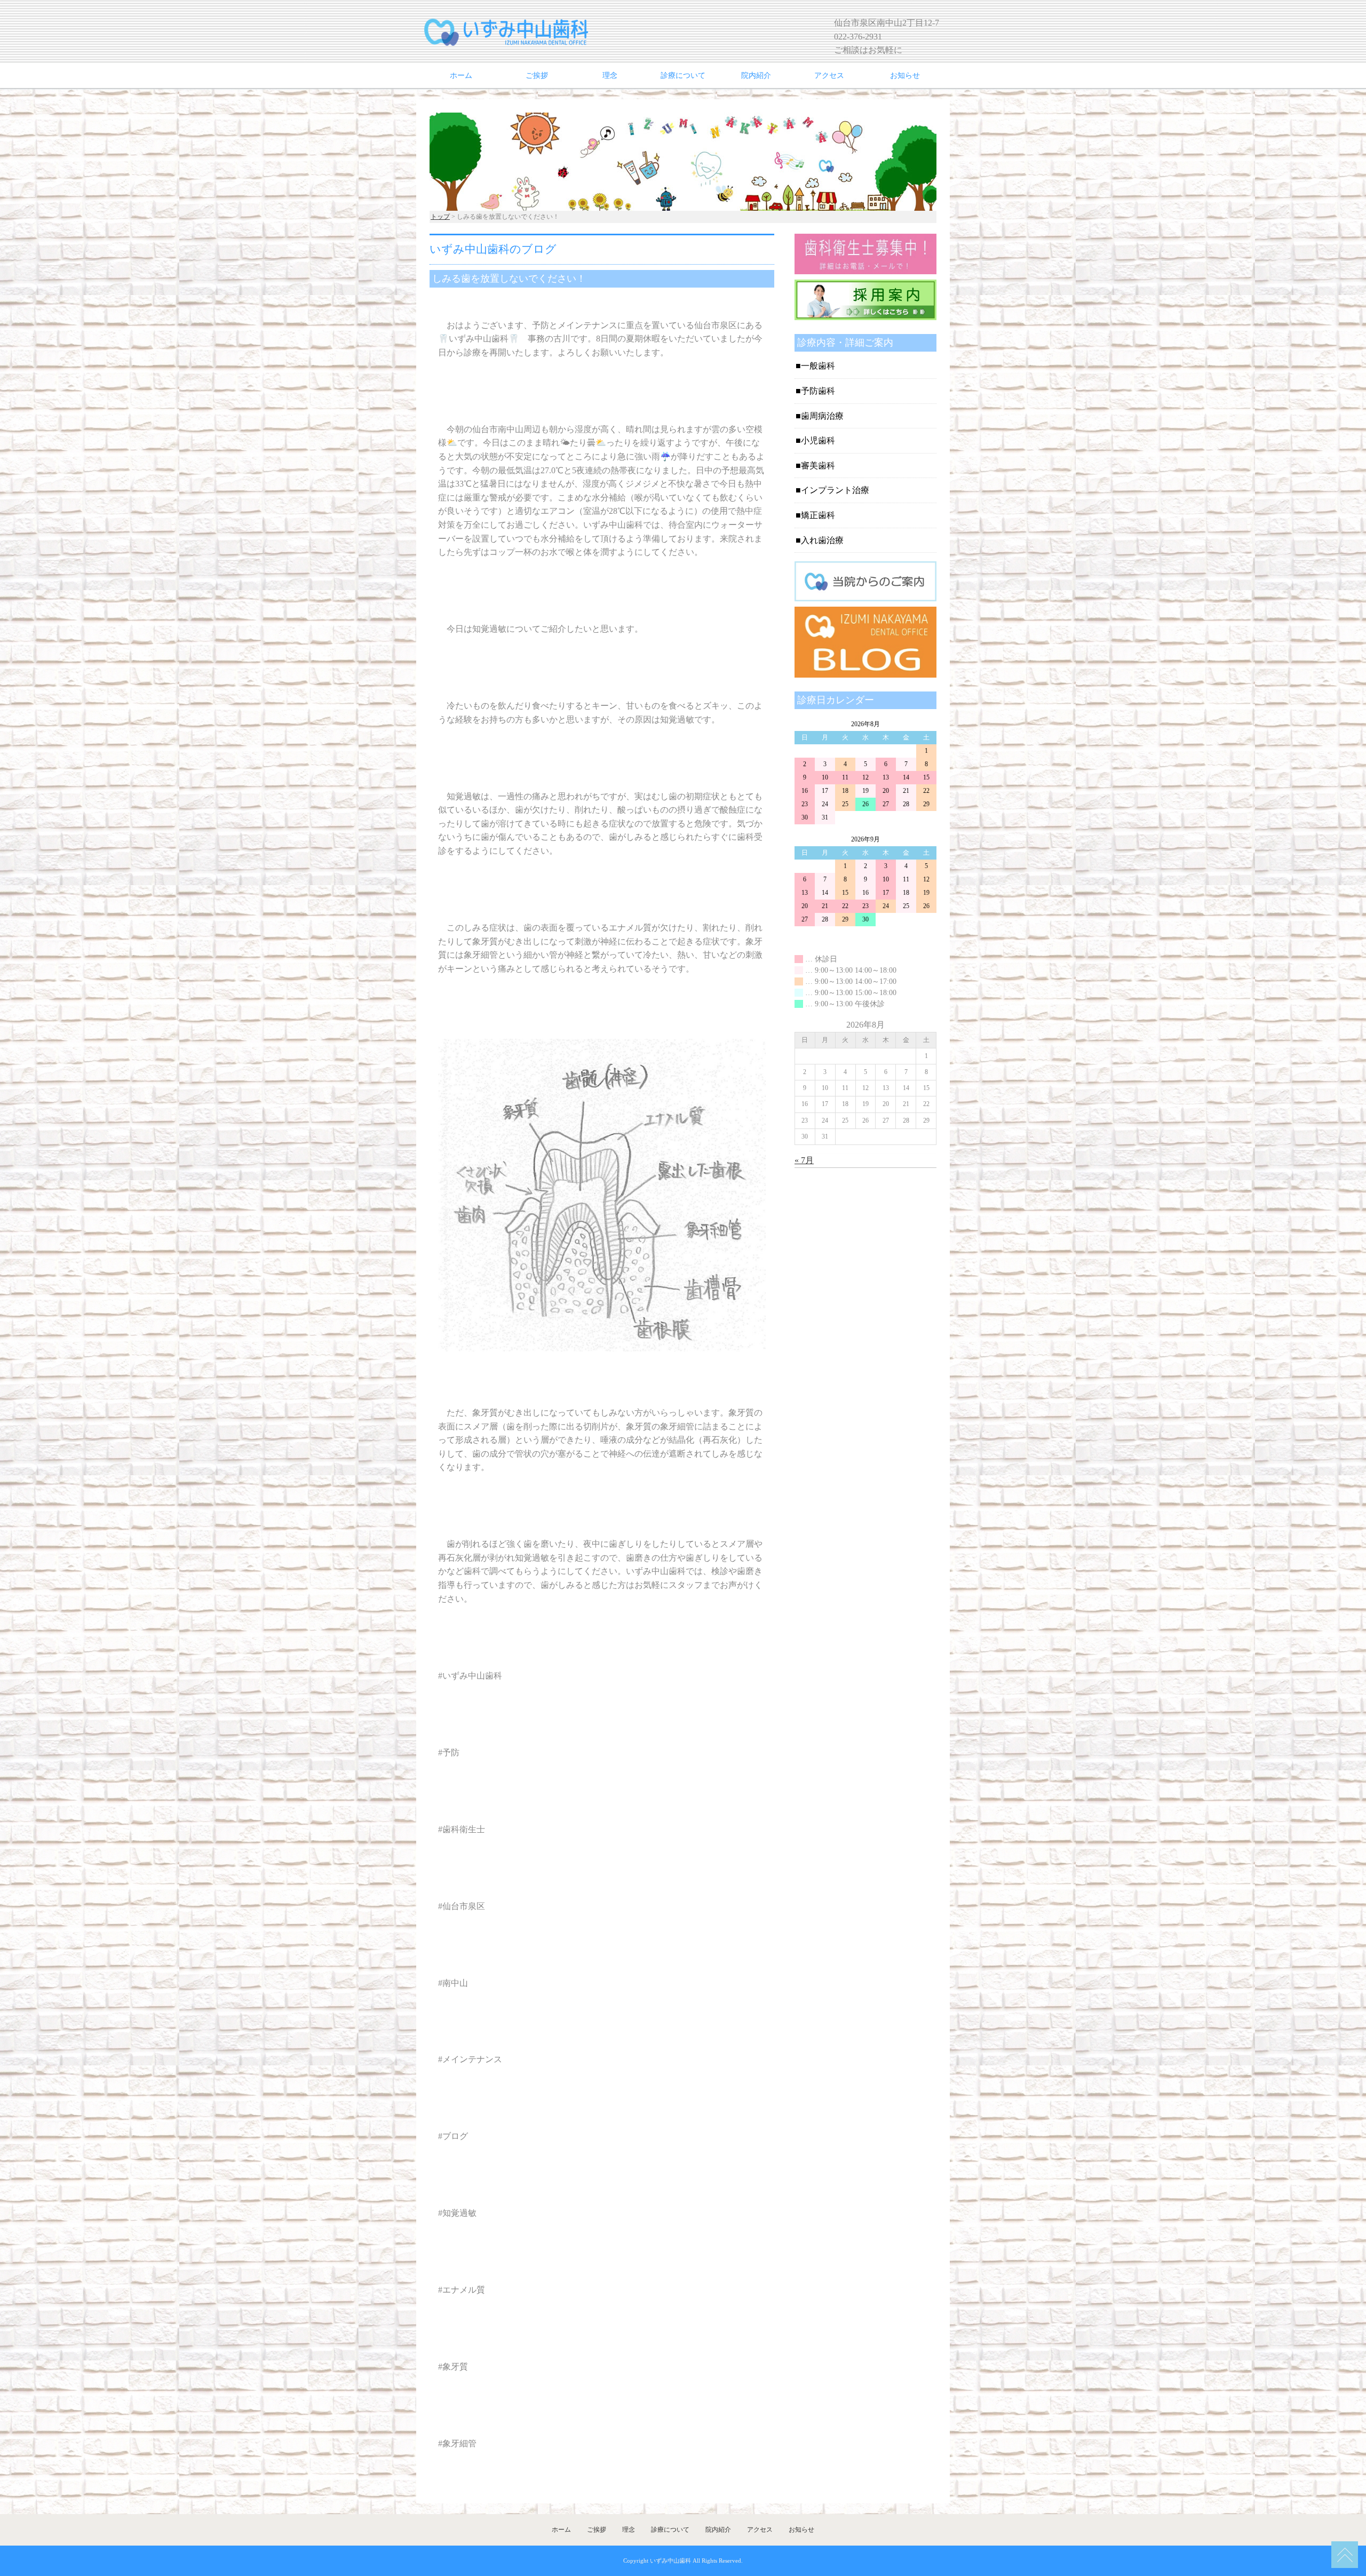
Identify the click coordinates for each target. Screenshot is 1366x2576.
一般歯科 (818, 366)
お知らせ (905, 75)
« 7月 (804, 1160)
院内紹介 (756, 75)
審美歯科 (818, 466)
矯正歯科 (818, 515)
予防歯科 (818, 391)
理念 (610, 75)
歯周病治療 (822, 416)
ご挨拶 (537, 75)
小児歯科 (818, 440)
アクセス (829, 75)
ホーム (461, 75)
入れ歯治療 (822, 540)
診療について (683, 75)
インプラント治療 (835, 490)
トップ (440, 217)
